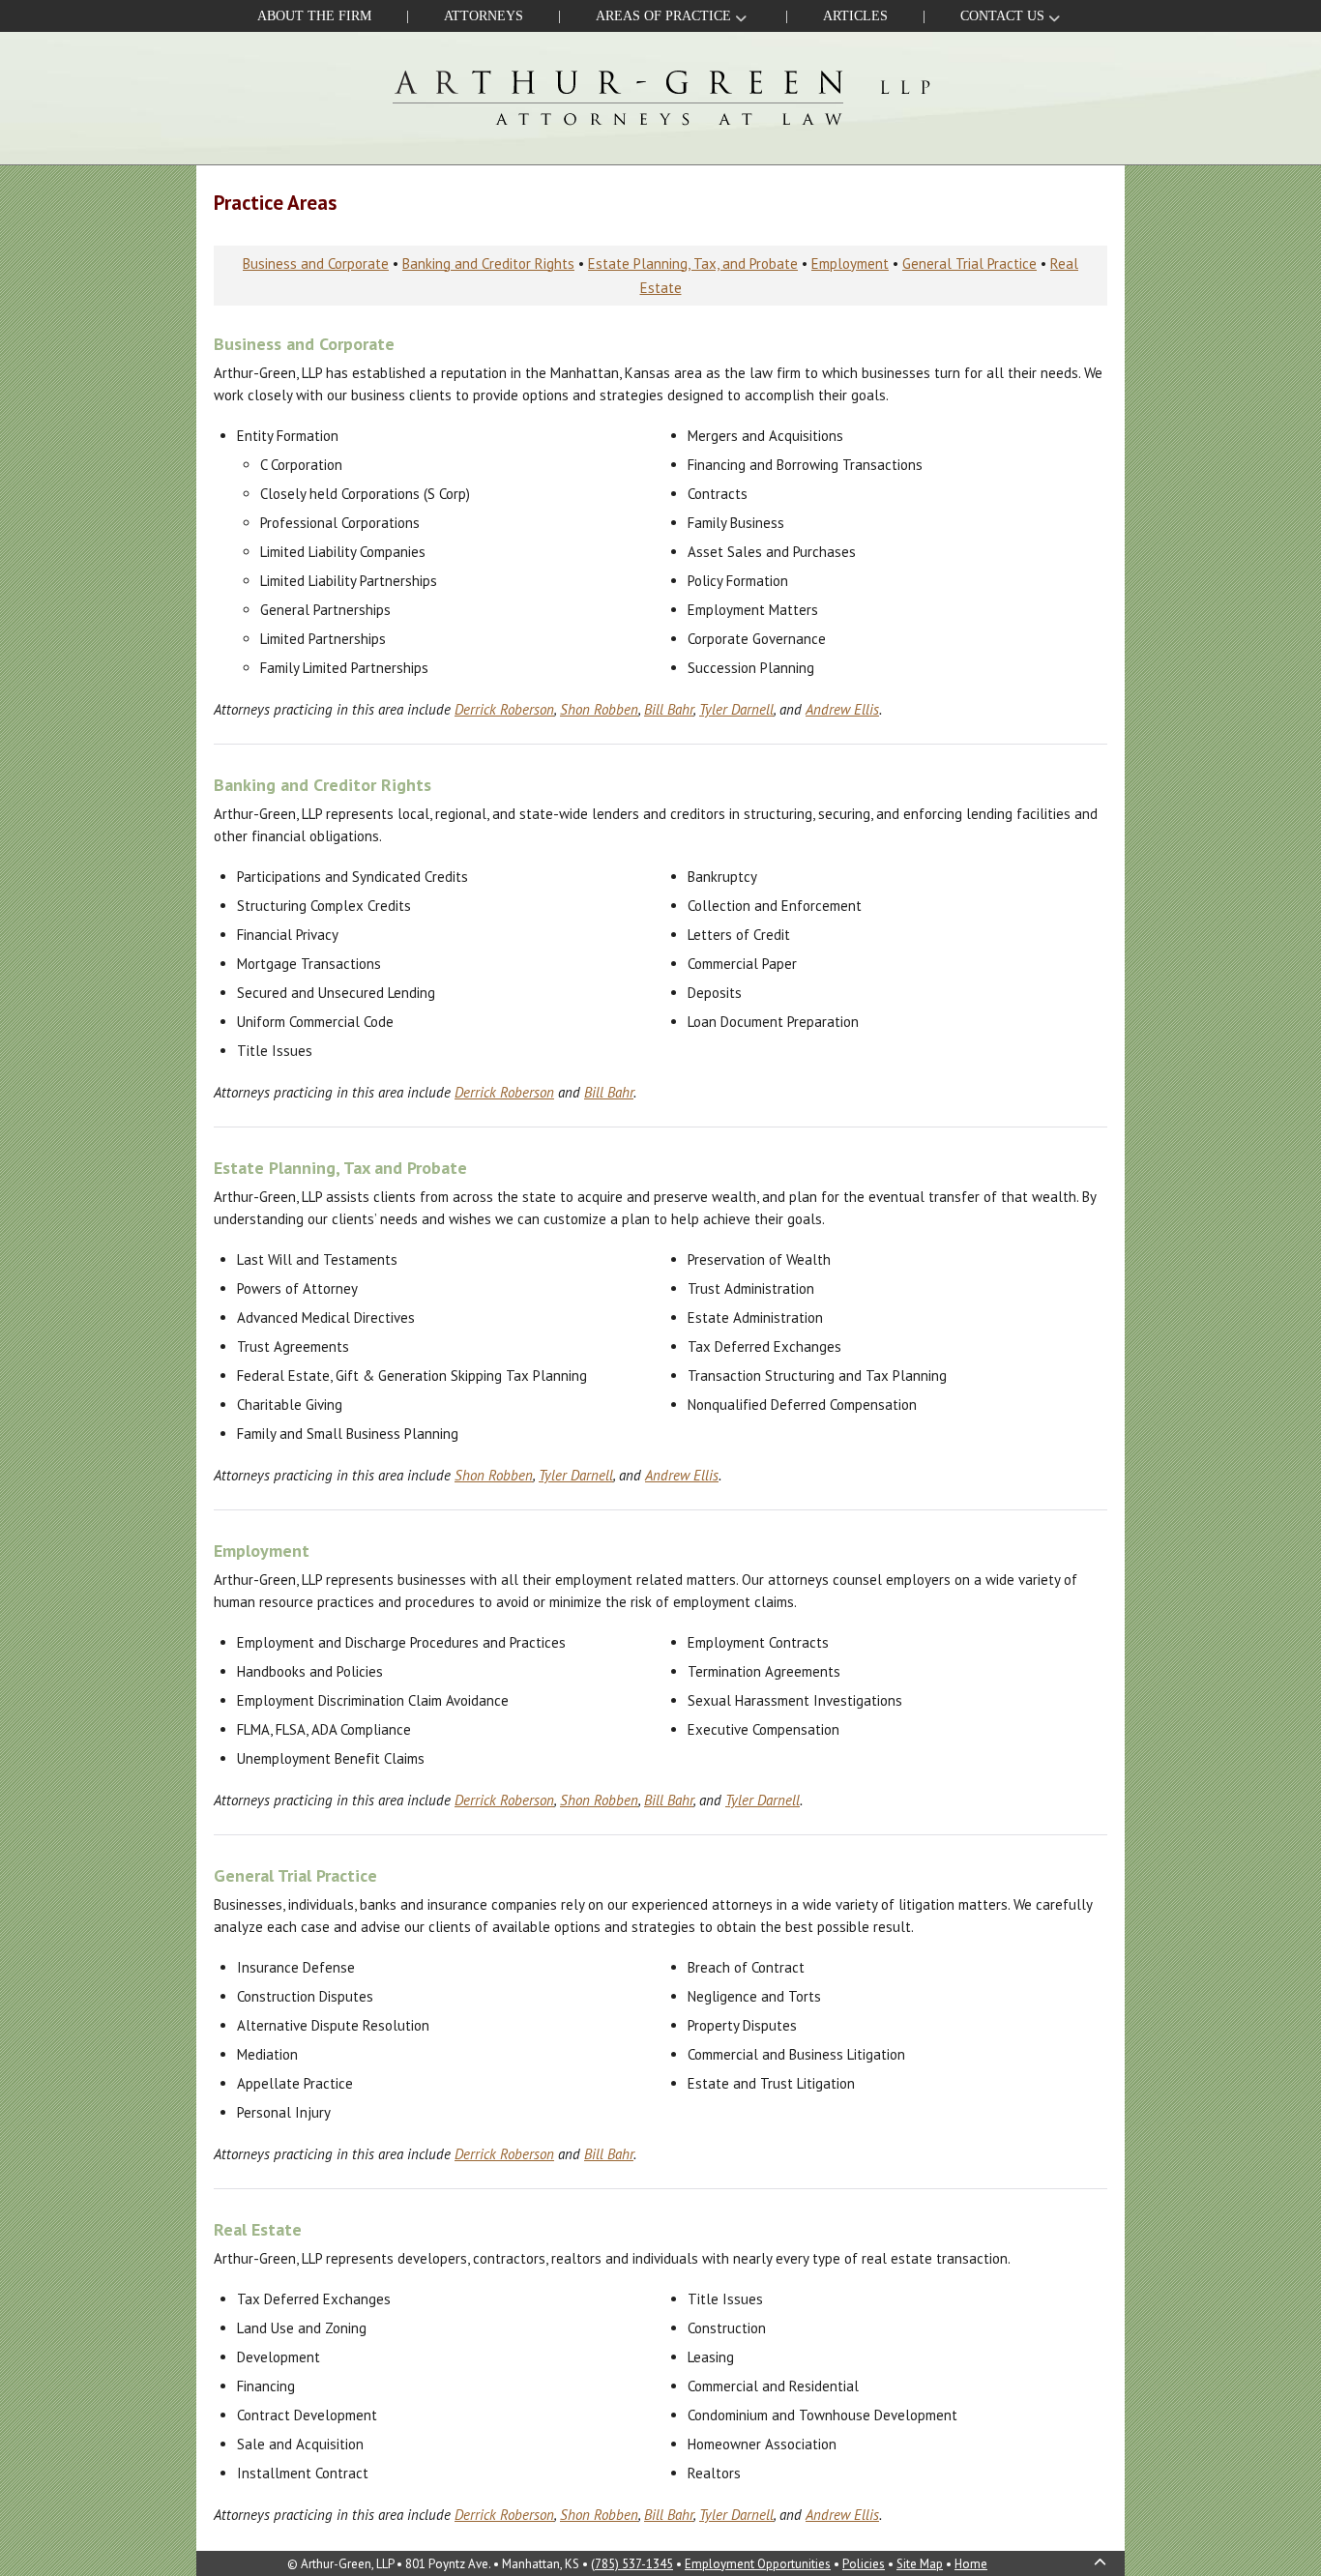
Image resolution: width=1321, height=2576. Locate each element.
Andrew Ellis (842, 709)
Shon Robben (599, 709)
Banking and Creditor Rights (488, 263)
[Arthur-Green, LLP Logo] (661, 96)
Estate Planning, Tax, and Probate (693, 263)
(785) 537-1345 (632, 2564)
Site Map (920, 2564)
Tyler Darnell (736, 709)
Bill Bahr (669, 709)
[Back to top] (1101, 2563)
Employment (850, 263)
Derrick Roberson (504, 709)
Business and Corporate (316, 263)
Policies (864, 2564)
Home (971, 2564)
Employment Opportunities (758, 2564)
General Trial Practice (969, 263)
